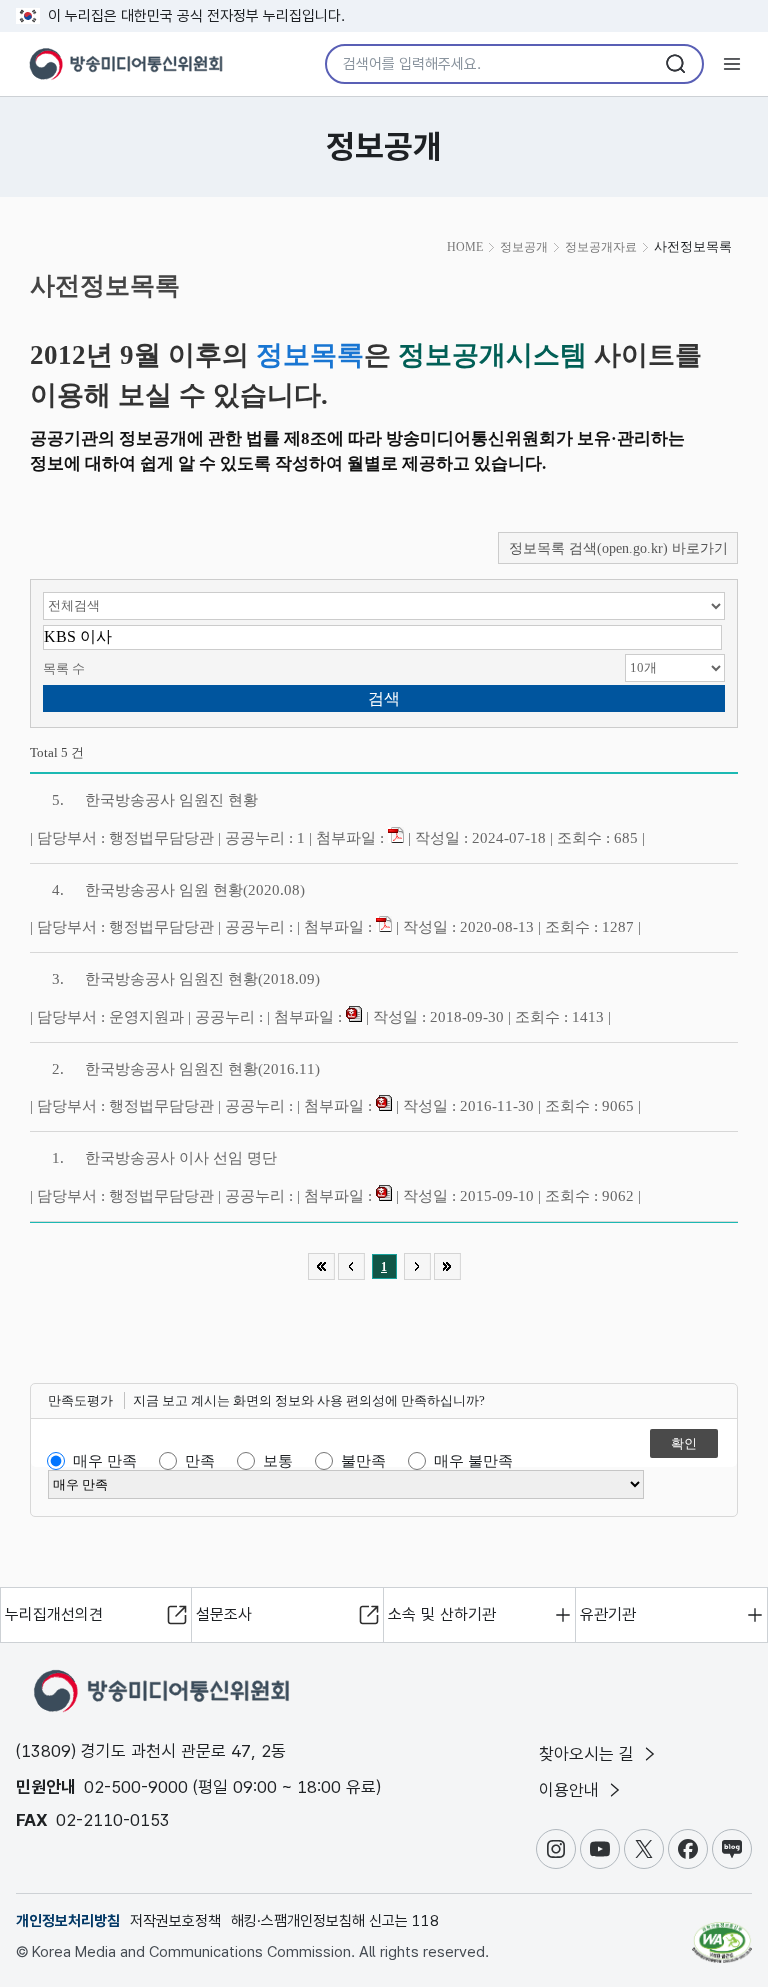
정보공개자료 (601, 247)
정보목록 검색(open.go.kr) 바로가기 (618, 548)
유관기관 (608, 1614)
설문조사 (224, 1614)
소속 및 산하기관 (442, 1614)
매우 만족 (105, 1461)
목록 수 (64, 668)
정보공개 (524, 247)
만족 (200, 1461)
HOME (465, 247)
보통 (278, 1461)
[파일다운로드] (396, 838)
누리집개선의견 (54, 1614)
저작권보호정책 (175, 1921)
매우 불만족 (473, 1461)
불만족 (363, 1461)
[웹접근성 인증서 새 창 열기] (722, 1934)
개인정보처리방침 (68, 1921)
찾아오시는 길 (589, 1754)
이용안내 (571, 1790)
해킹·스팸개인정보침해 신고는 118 (335, 1921)
